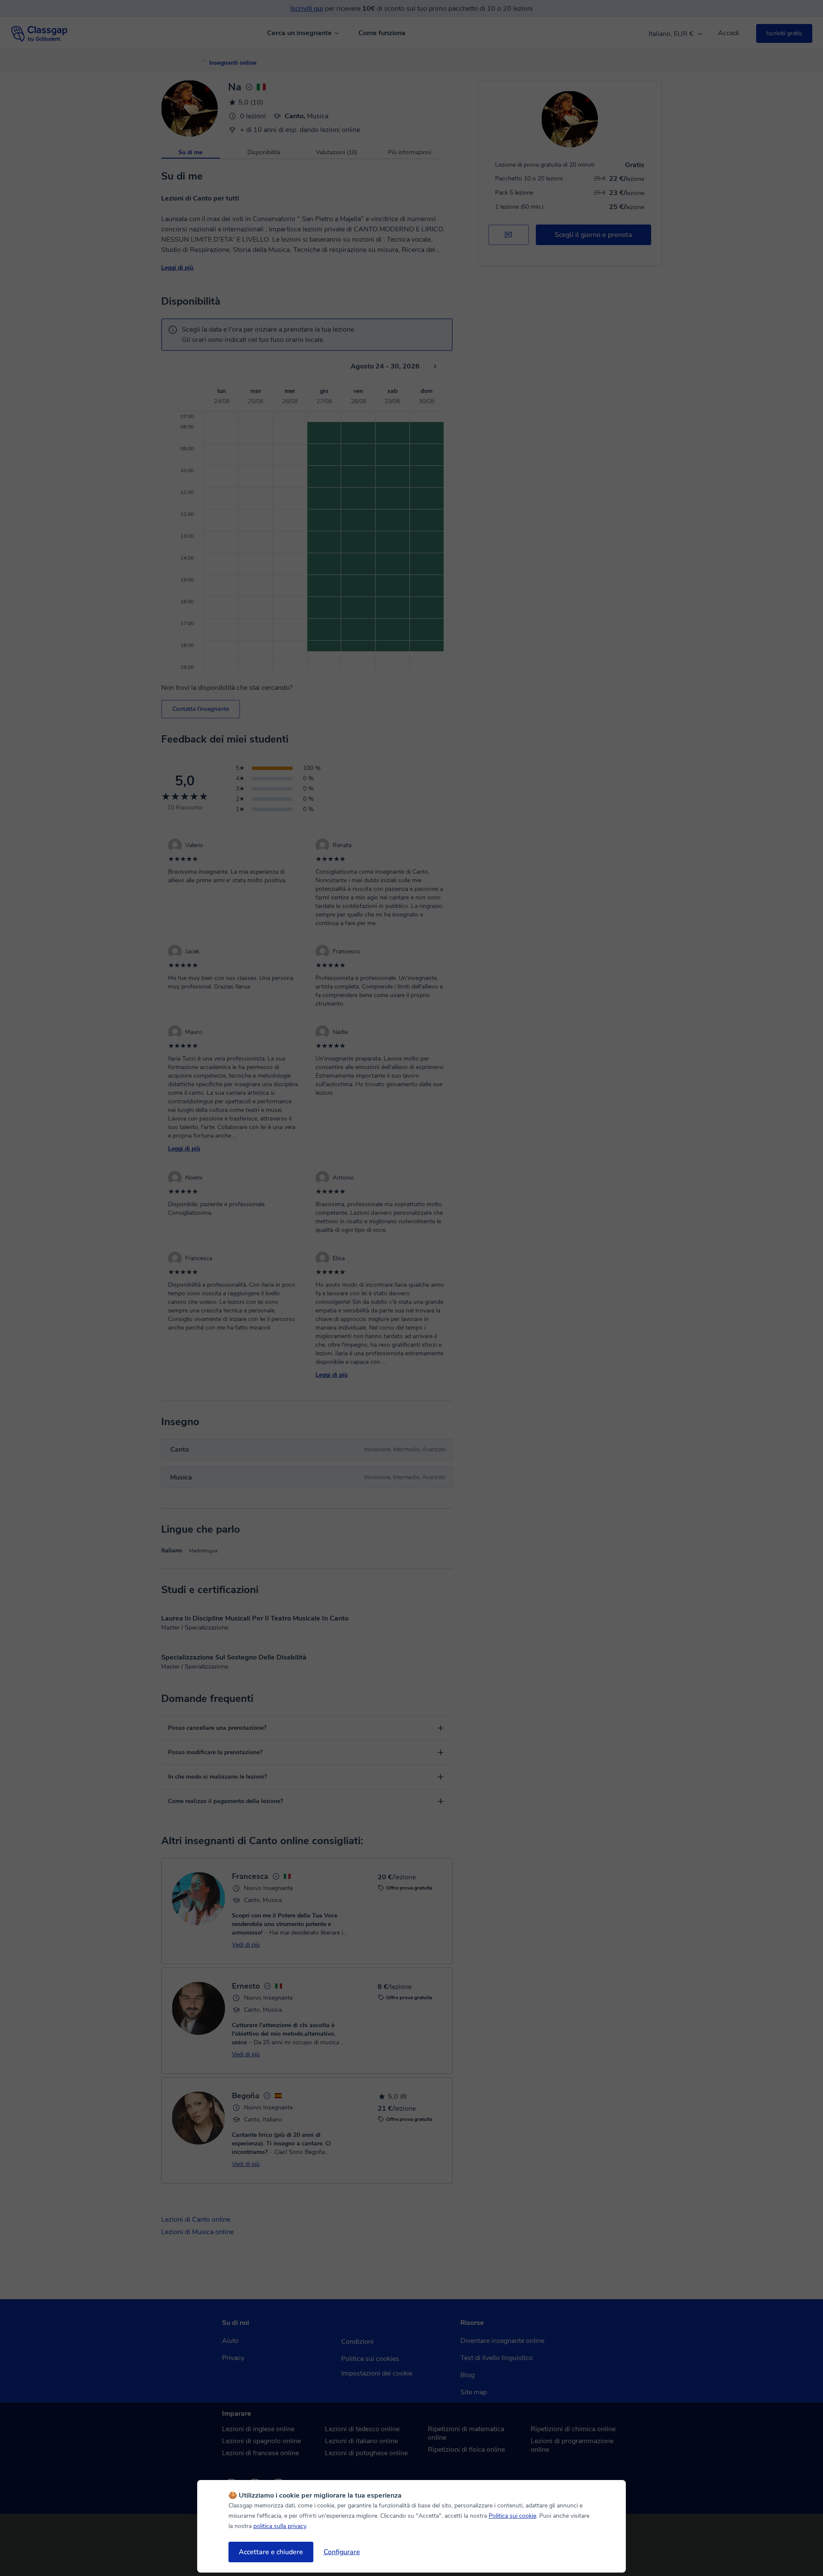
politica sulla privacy (280, 2526)
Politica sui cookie (512, 2516)
